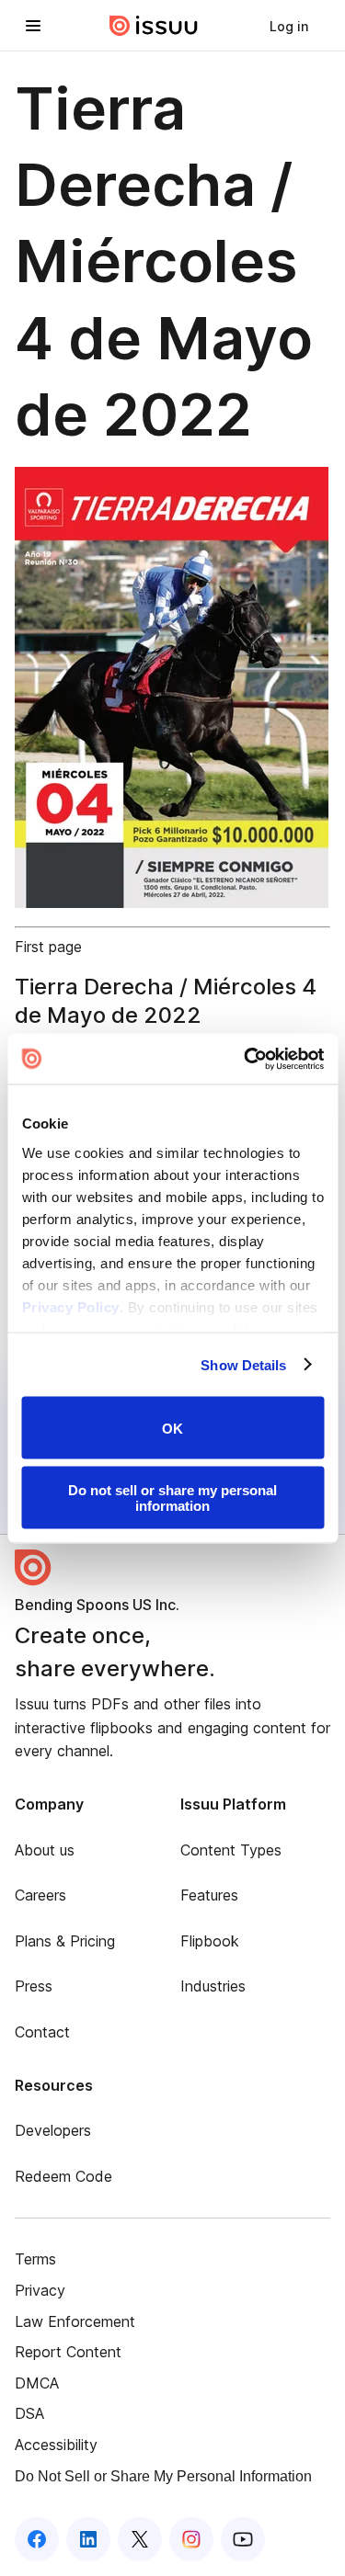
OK (172, 1428)
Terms (35, 2259)
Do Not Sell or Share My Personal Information (163, 2476)
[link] (289, 26)
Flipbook (210, 1941)
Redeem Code (63, 2176)
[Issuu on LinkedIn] (88, 2539)
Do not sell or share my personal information (172, 1497)
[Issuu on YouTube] (243, 2539)
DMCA (37, 2383)
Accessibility (56, 2445)
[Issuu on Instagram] (191, 2539)
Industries (213, 1986)
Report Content (68, 2352)
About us (45, 1850)
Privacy (40, 2290)
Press (34, 1986)
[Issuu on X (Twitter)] (140, 2539)
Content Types (231, 1850)
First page (48, 947)
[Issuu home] (154, 26)
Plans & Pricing (65, 1941)
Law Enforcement (75, 2321)
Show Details (243, 1364)
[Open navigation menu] (33, 26)
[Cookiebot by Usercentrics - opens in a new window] (246, 1059)
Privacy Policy (70, 1306)
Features (209, 1895)
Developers (53, 2130)
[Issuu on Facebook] (37, 2539)
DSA (29, 2413)
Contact (42, 2032)
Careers (40, 1895)
